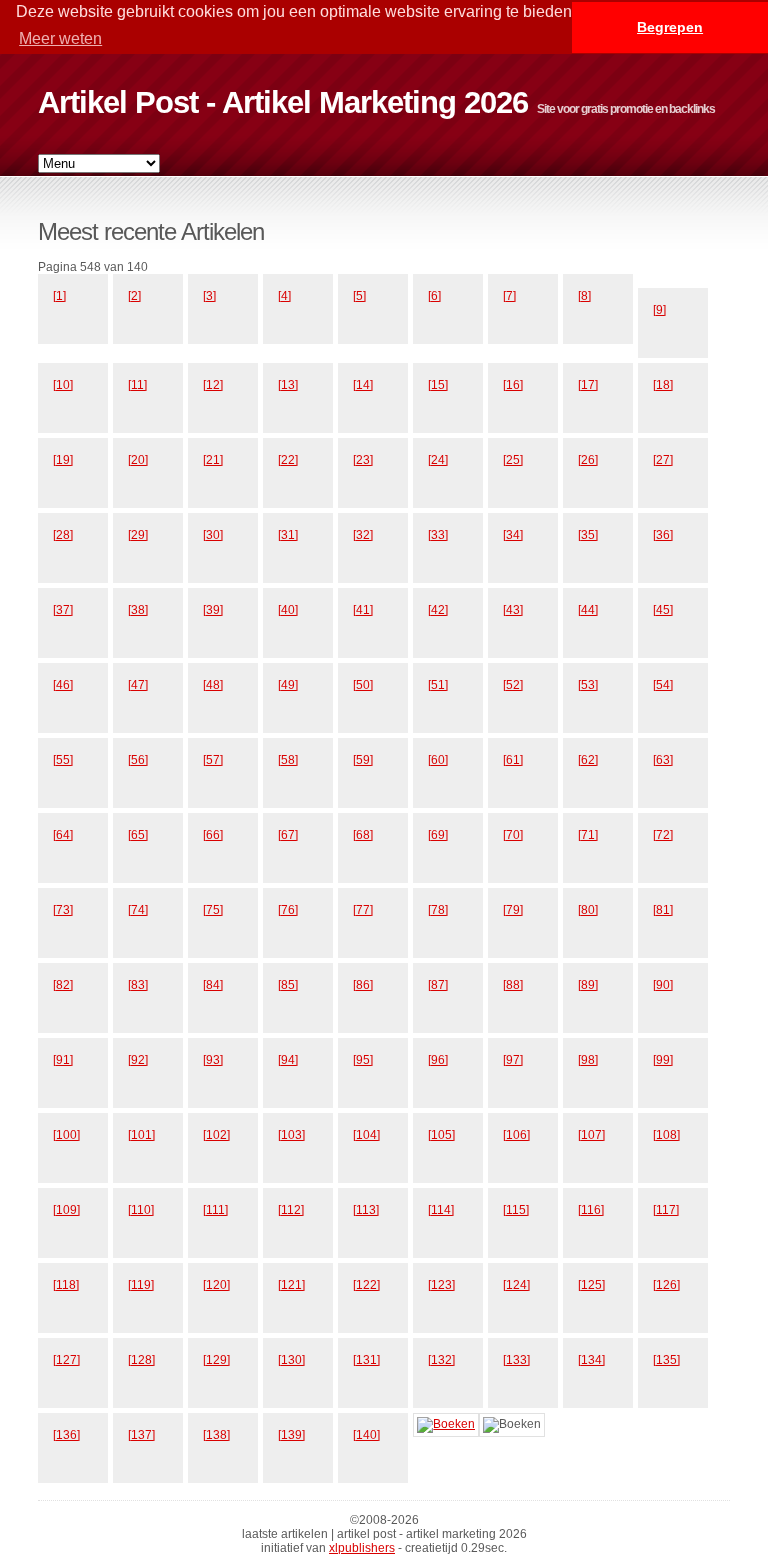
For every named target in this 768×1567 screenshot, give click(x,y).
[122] (366, 1285)
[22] (288, 460)
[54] (663, 685)
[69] (438, 835)
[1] (59, 296)
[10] (63, 385)
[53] (588, 685)
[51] (438, 685)
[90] (663, 985)
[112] (291, 1210)
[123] (441, 1285)
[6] (434, 296)
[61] (513, 760)
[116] (591, 1210)
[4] (284, 296)
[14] (363, 385)
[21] (213, 460)
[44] (588, 610)
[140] (366, 1435)
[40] (288, 610)
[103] (291, 1135)
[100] (66, 1135)
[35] (588, 535)
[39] (213, 610)
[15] (438, 385)
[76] (288, 910)
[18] (663, 385)
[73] (63, 910)
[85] (288, 985)
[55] (63, 760)
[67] (288, 835)
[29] (138, 535)
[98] (588, 1060)
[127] (66, 1360)
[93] (213, 1060)
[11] (137, 385)
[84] (213, 985)
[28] (63, 535)
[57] (213, 760)
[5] (359, 296)
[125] (591, 1285)
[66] (213, 835)
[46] (63, 685)
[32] (363, 535)
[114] (441, 1210)
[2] (134, 296)
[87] (438, 985)
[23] (363, 460)
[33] (438, 535)
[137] (141, 1435)
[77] (363, 910)
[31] (288, 535)
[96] (438, 1060)
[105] (441, 1135)
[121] (291, 1285)
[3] (209, 296)
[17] (588, 385)
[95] (363, 1060)
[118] (66, 1285)
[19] (63, 460)
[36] (663, 535)
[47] (138, 685)
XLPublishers (362, 1548)
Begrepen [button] (670, 27)
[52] (513, 685)
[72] (663, 835)
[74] (138, 910)
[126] (666, 1285)
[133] (516, 1360)
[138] (216, 1435)
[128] (141, 1360)
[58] (288, 760)
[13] (288, 385)
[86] (363, 985)
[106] (516, 1135)
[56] (138, 760)
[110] (141, 1210)
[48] (213, 685)
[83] (138, 985)
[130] (291, 1360)
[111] (215, 1210)
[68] (363, 835)
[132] (441, 1360)
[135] (666, 1360)
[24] (438, 460)
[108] (666, 1135)
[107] (591, 1135)
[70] (513, 835)
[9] (659, 310)
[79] (513, 910)
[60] (438, 760)
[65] (138, 835)
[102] (216, 1135)
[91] (63, 1060)
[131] (366, 1360)
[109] (66, 1210)
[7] (509, 296)
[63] (663, 760)
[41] (363, 610)
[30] (213, 535)
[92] (138, 1060)
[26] (588, 460)
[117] (666, 1210)
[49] (288, 685)
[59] (363, 760)
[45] (663, 610)
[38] (138, 610)
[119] (141, 1285)
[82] (63, 985)
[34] (513, 535)
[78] (438, 910)
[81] (663, 910)
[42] (438, 610)
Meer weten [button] (60, 38)
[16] (513, 385)
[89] (588, 985)
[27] (663, 460)
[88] (513, 985)
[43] (513, 610)
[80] (588, 910)
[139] (291, 1435)
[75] (213, 910)
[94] (288, 1060)
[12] (213, 385)
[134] (591, 1360)
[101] (141, 1135)
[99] (663, 1060)
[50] (363, 685)
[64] (63, 835)
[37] (63, 610)
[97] (513, 1060)
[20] (138, 460)
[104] (366, 1135)
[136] (66, 1435)
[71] (588, 835)
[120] (216, 1285)
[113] (366, 1210)
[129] (216, 1360)
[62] (588, 760)
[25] (513, 460)
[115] (516, 1210)
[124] (516, 1285)
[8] (584, 296)
